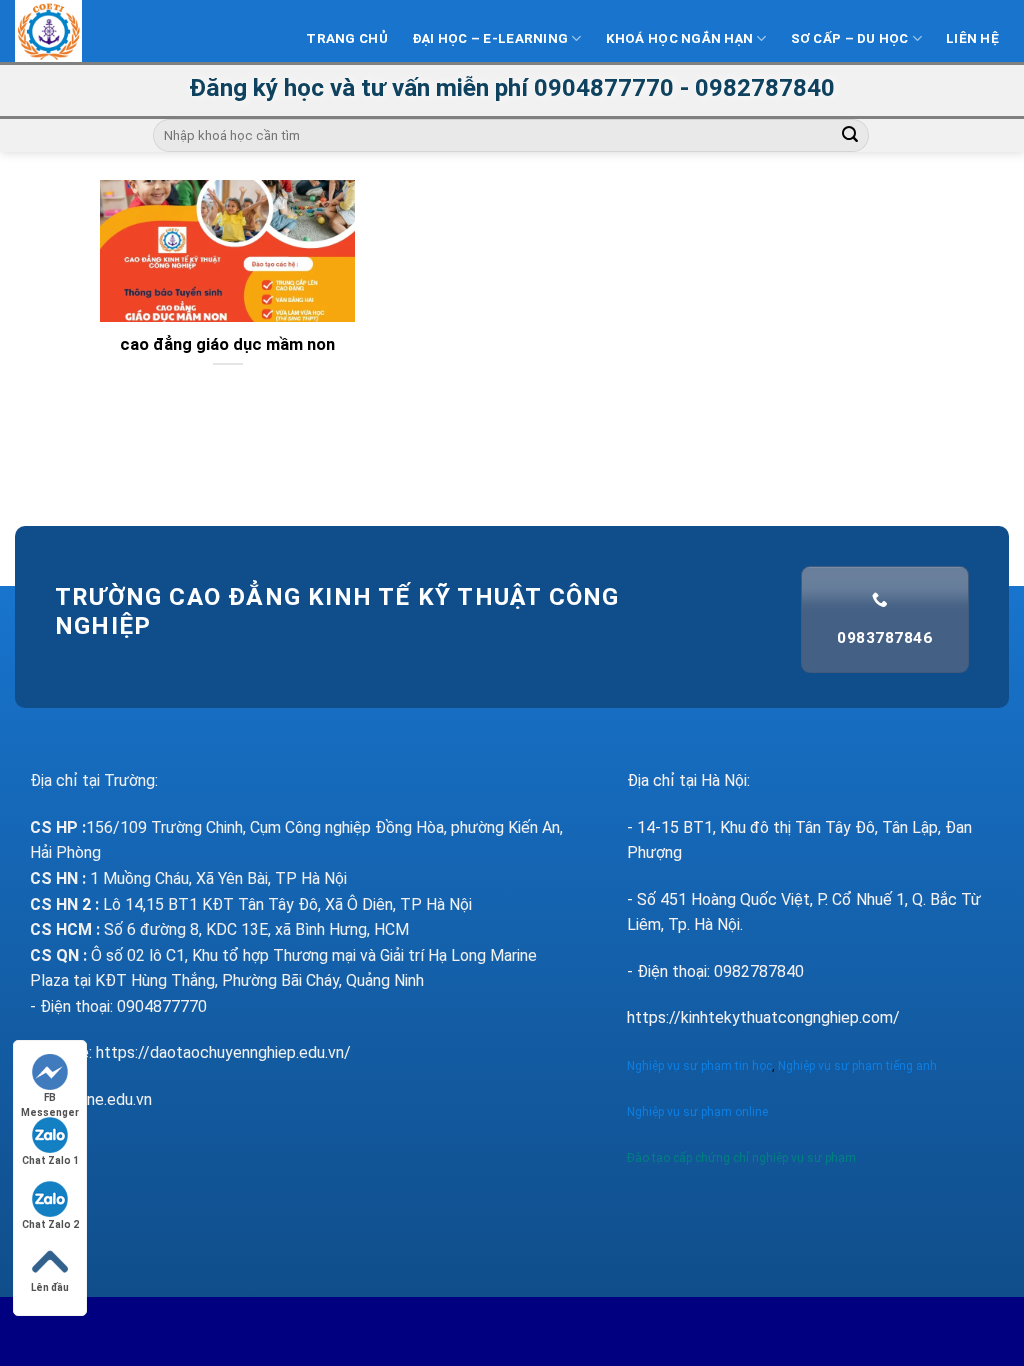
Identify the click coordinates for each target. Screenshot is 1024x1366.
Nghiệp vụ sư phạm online (697, 1112)
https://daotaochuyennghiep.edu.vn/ (223, 1052)
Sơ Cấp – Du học (850, 38)
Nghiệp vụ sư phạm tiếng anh (859, 1066)
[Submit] (850, 136)
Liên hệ (972, 38)
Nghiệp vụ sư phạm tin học (699, 1066)
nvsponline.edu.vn (91, 1099)
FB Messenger (50, 1098)
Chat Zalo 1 (50, 1160)
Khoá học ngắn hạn (680, 38)
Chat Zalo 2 (50, 1224)
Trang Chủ (346, 38)
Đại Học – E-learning (490, 38)
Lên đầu (50, 1287)
